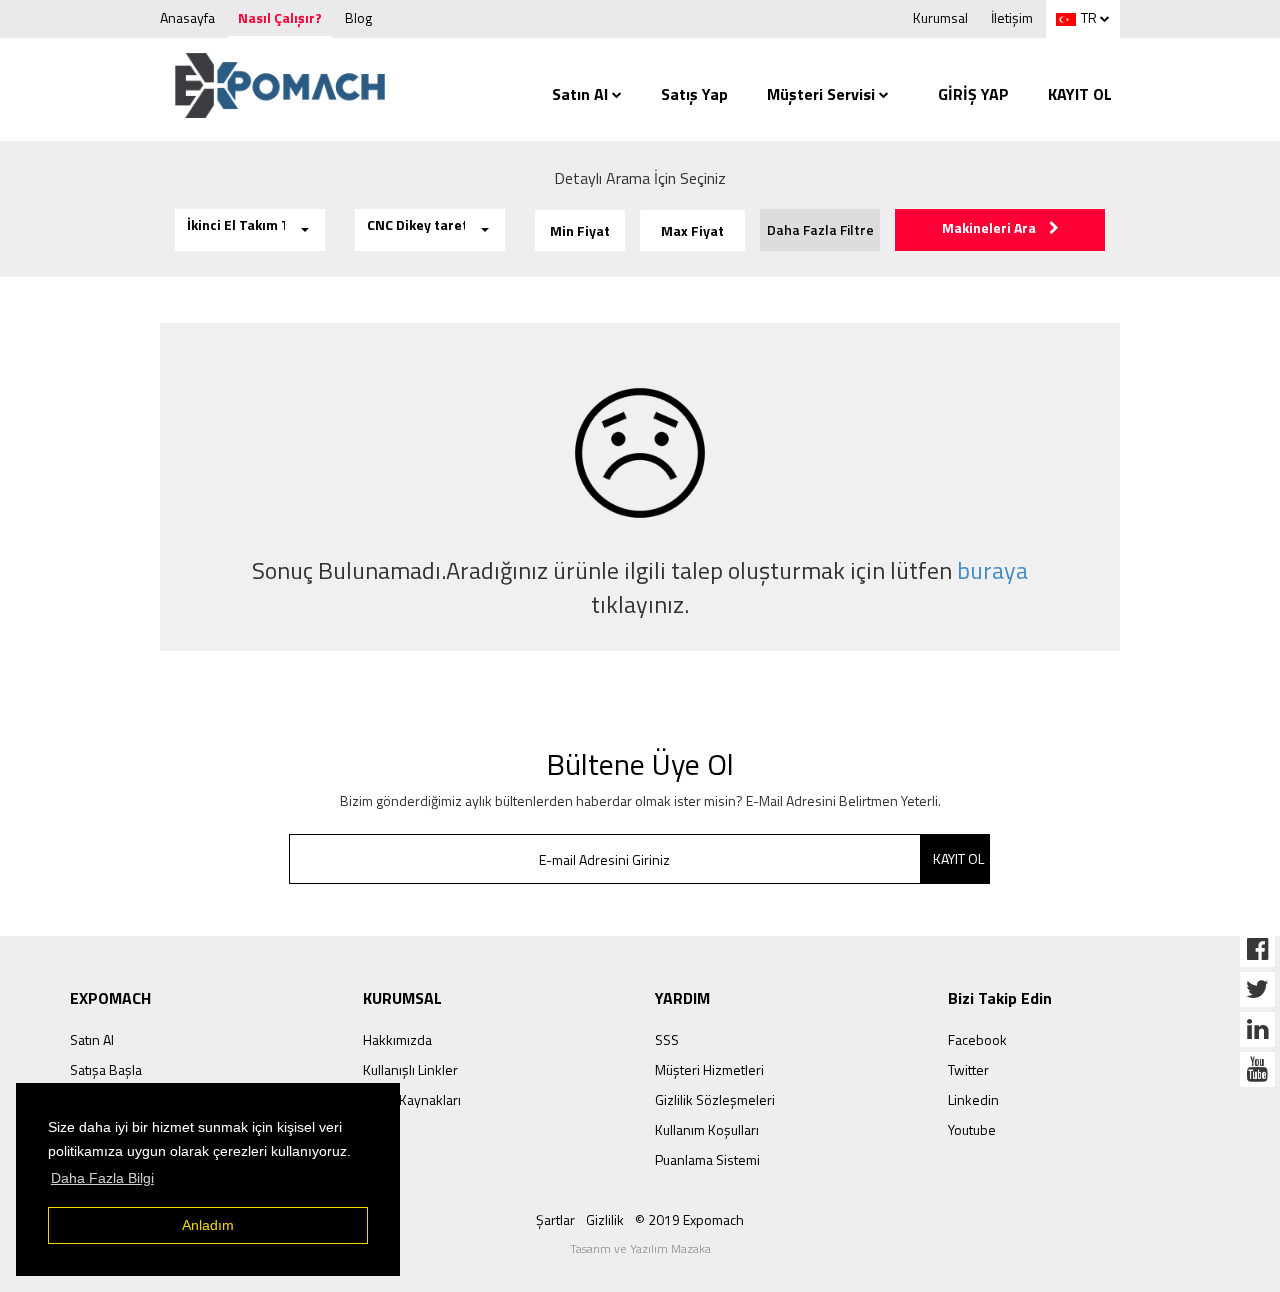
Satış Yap (694, 94)
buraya (992, 570)
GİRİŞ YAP (973, 94)
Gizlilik (605, 1219)
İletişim (1012, 17)
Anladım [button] (208, 1225)
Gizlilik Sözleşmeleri (715, 1099)
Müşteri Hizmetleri (709, 1069)
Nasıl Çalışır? (280, 17)
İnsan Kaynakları (412, 1099)
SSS (667, 1039)
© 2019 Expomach (689, 1219)
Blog (358, 17)
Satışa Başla (106, 1069)
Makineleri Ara (990, 227)
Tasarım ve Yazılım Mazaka (640, 1248)
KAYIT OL (1080, 94)
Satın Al (580, 94)
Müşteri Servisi (821, 94)
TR (1089, 17)
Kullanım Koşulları (707, 1129)
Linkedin (973, 1099)
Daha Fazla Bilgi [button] (102, 1178)
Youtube (972, 1129)
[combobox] (250, 230)
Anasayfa (187, 17)
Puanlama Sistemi (707, 1159)
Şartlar (555, 1219)
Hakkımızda (397, 1039)
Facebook (977, 1039)
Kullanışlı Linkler (410, 1069)
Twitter (968, 1069)
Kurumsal (940, 17)
